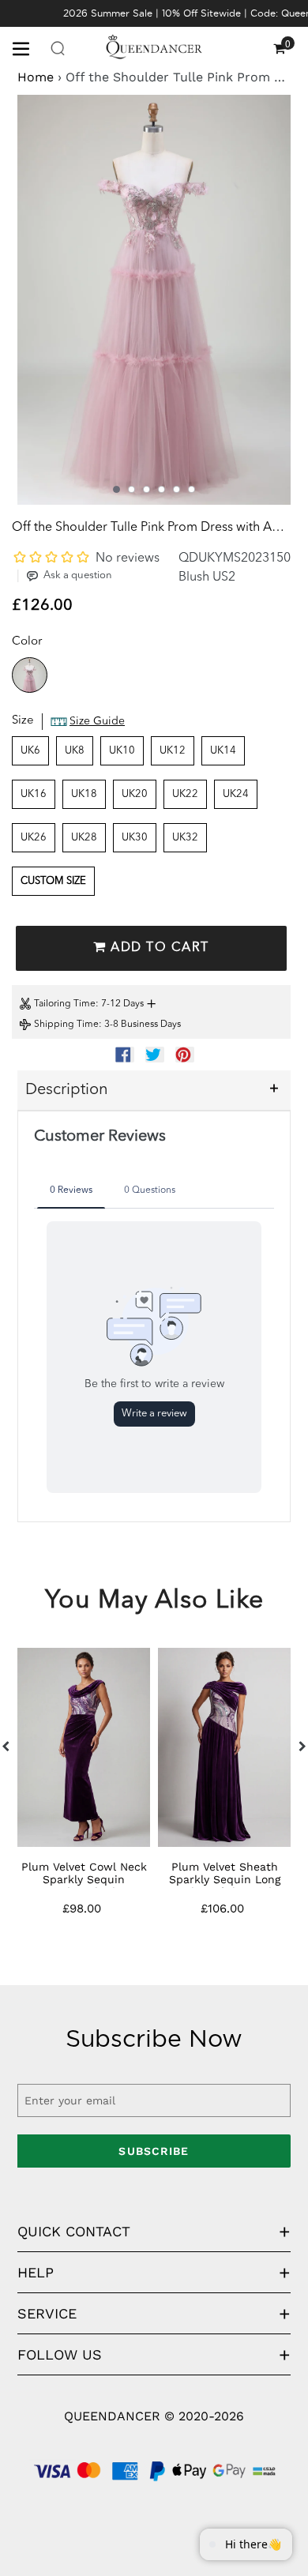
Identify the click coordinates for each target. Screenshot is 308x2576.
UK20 (135, 794)
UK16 (34, 794)
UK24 (236, 794)
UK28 (84, 838)
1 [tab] (116, 489)
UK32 (185, 838)
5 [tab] (177, 489)
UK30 (135, 838)
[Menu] (27, 47)
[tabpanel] (154, 300)
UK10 (122, 751)
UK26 (34, 838)
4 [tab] (162, 489)
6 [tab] (192, 489)
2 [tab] (131, 489)
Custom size (53, 881)
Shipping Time (66, 1025)
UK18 (84, 794)
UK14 (223, 751)
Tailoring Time (65, 1004)
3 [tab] (146, 489)
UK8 (75, 751)
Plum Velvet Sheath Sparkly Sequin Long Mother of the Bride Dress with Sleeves (225, 1886)
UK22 (185, 794)
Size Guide (97, 721)
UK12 (173, 751)
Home (36, 77)
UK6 (30, 751)
